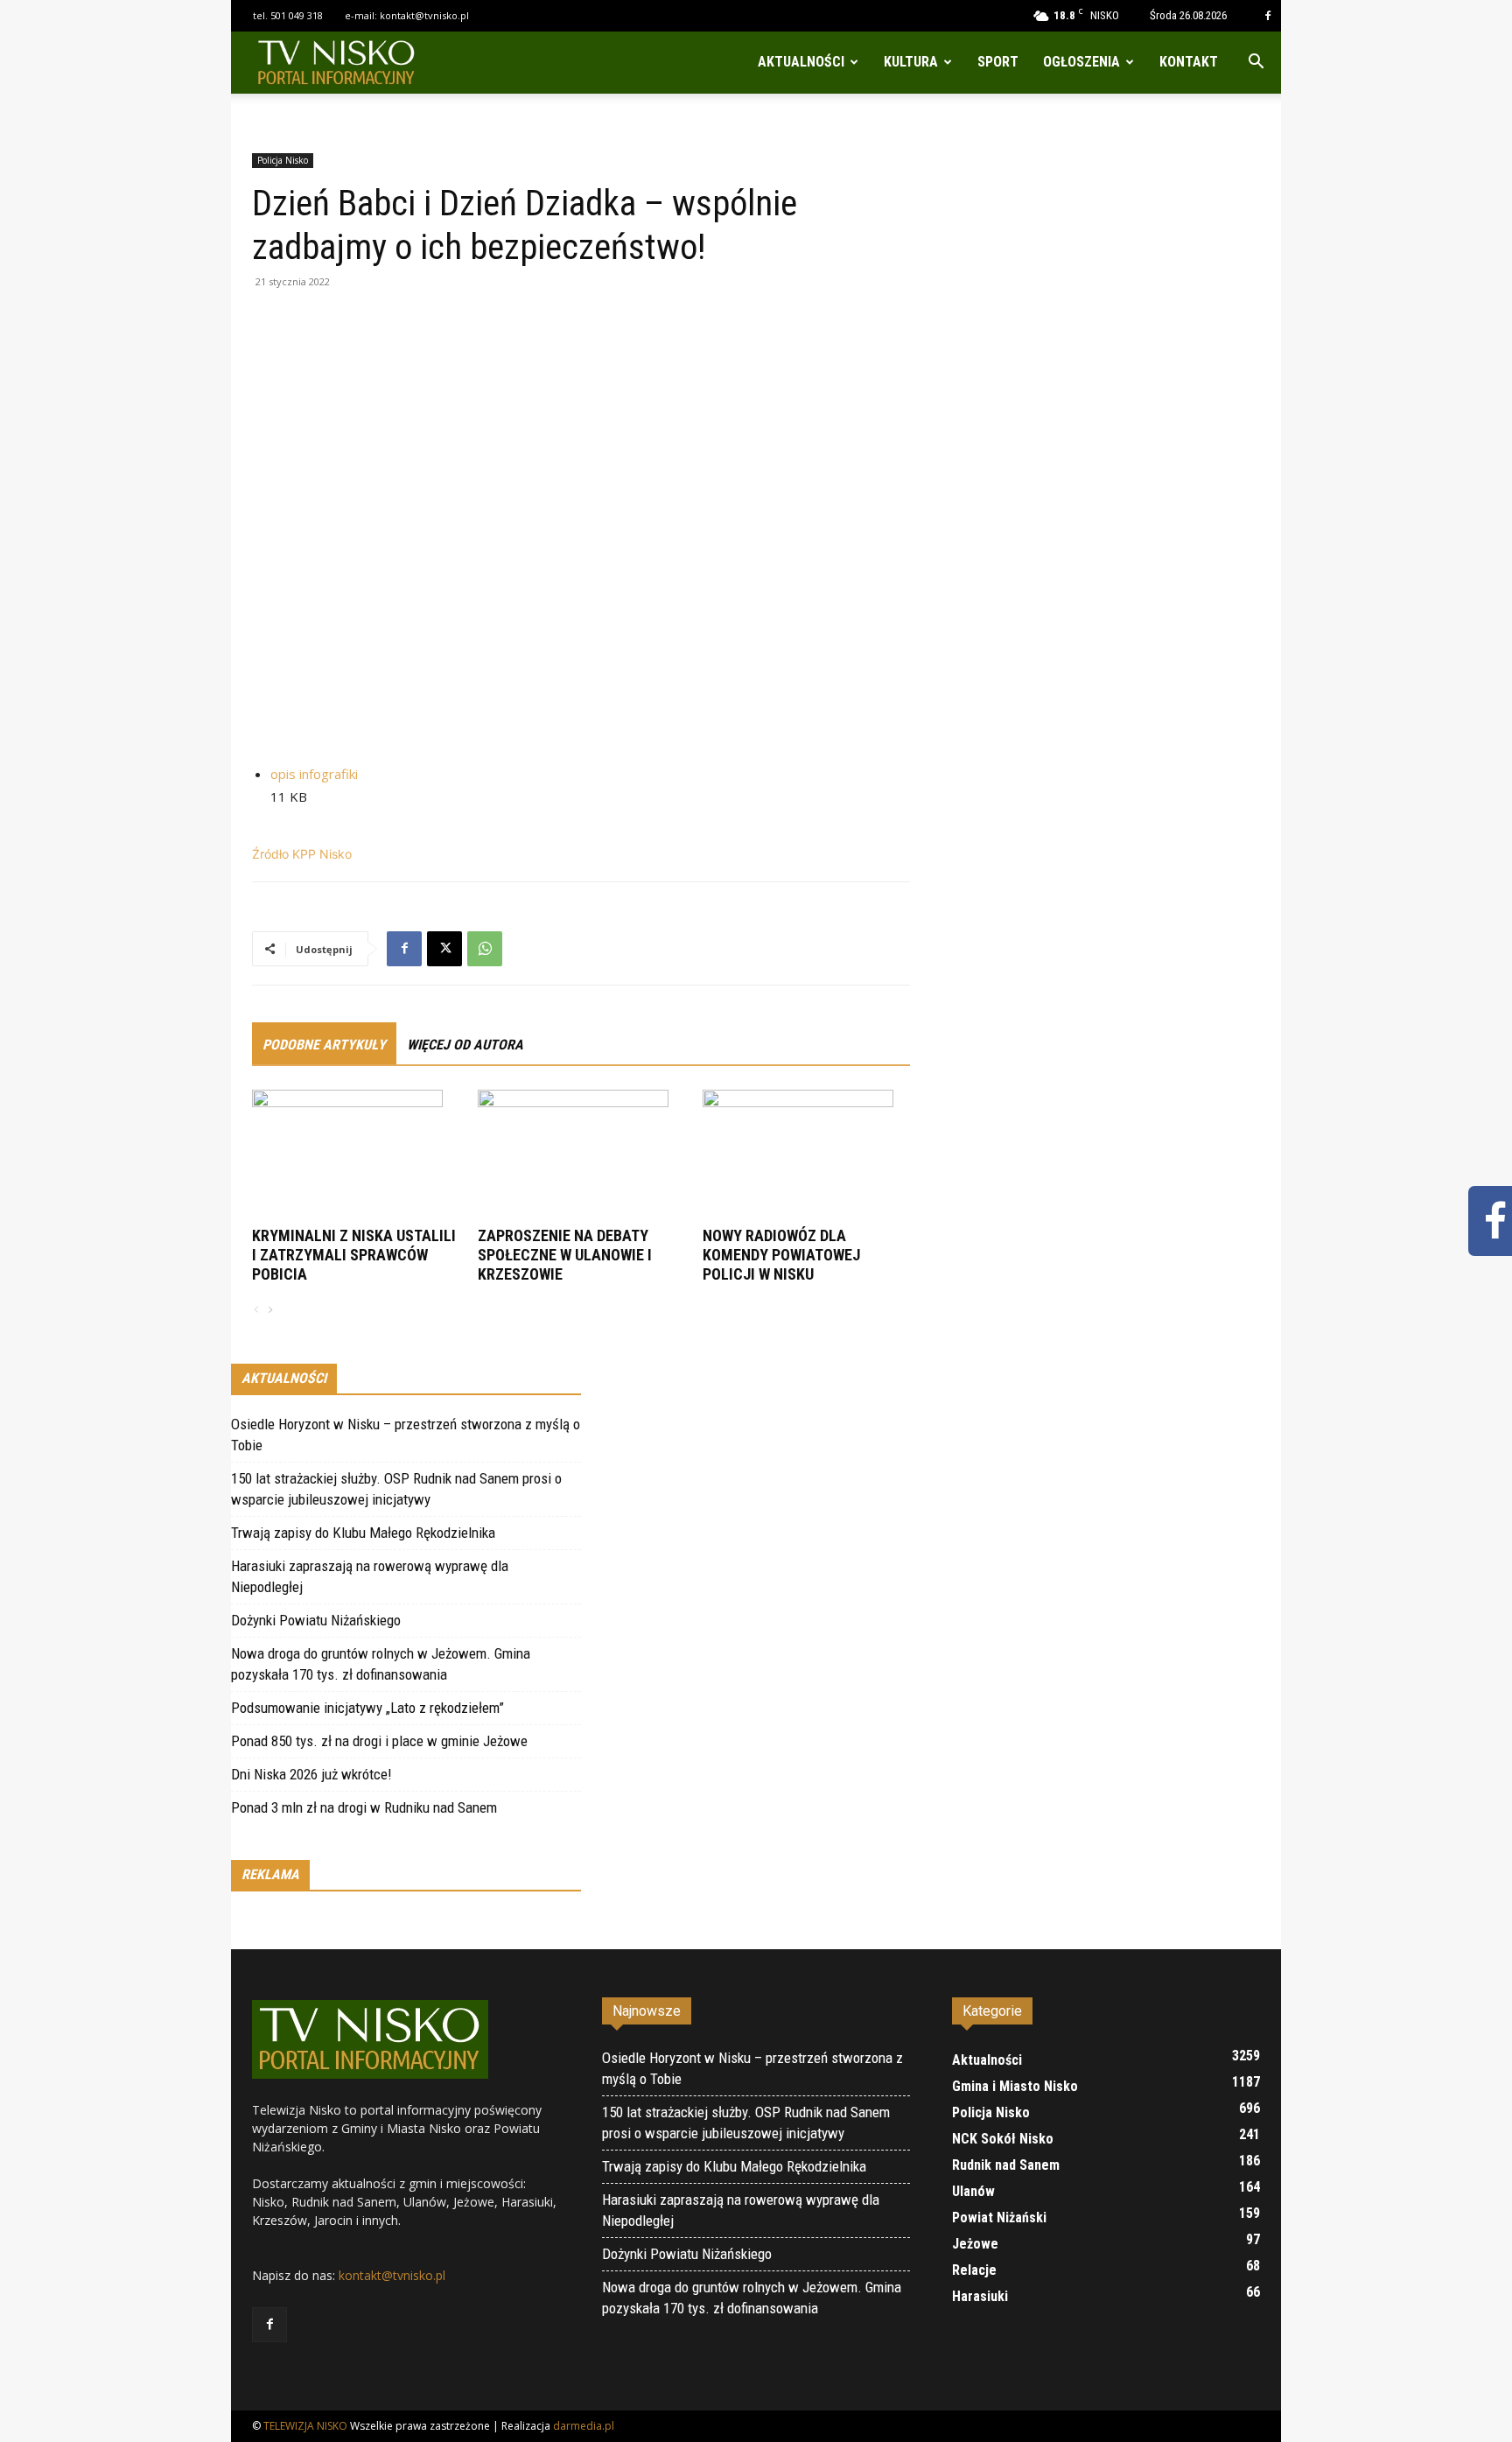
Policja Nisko (283, 160)
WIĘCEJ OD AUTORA (465, 1045)
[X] (444, 949)
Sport (998, 62)
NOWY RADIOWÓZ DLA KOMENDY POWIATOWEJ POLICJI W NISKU (781, 1255)
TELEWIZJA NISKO (305, 2426)
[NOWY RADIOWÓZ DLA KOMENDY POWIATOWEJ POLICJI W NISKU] (806, 1155)
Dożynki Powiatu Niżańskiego (316, 1620)
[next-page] (269, 1311)
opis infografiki (314, 774)
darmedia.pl (584, 2426)
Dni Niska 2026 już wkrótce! (311, 1774)
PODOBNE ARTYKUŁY (324, 1045)
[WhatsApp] (485, 949)
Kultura (911, 62)
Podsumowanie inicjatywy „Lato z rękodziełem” (367, 1708)
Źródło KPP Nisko (302, 854)
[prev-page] (256, 1311)
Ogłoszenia (1081, 62)
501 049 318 (297, 15)
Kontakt (1189, 62)
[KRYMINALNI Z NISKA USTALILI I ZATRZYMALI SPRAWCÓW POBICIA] (356, 1155)
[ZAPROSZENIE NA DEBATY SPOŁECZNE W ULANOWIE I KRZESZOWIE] (581, 1155)
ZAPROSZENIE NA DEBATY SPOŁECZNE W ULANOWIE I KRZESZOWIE (565, 1255)
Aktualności (801, 62)
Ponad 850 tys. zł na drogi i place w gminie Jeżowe (379, 1741)
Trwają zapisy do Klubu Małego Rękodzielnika (363, 1533)
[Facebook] (1268, 16)
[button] (1256, 63)
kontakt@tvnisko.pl (424, 15)
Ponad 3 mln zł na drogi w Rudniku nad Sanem (364, 1807)
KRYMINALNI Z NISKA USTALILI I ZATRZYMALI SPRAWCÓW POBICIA (354, 1255)
